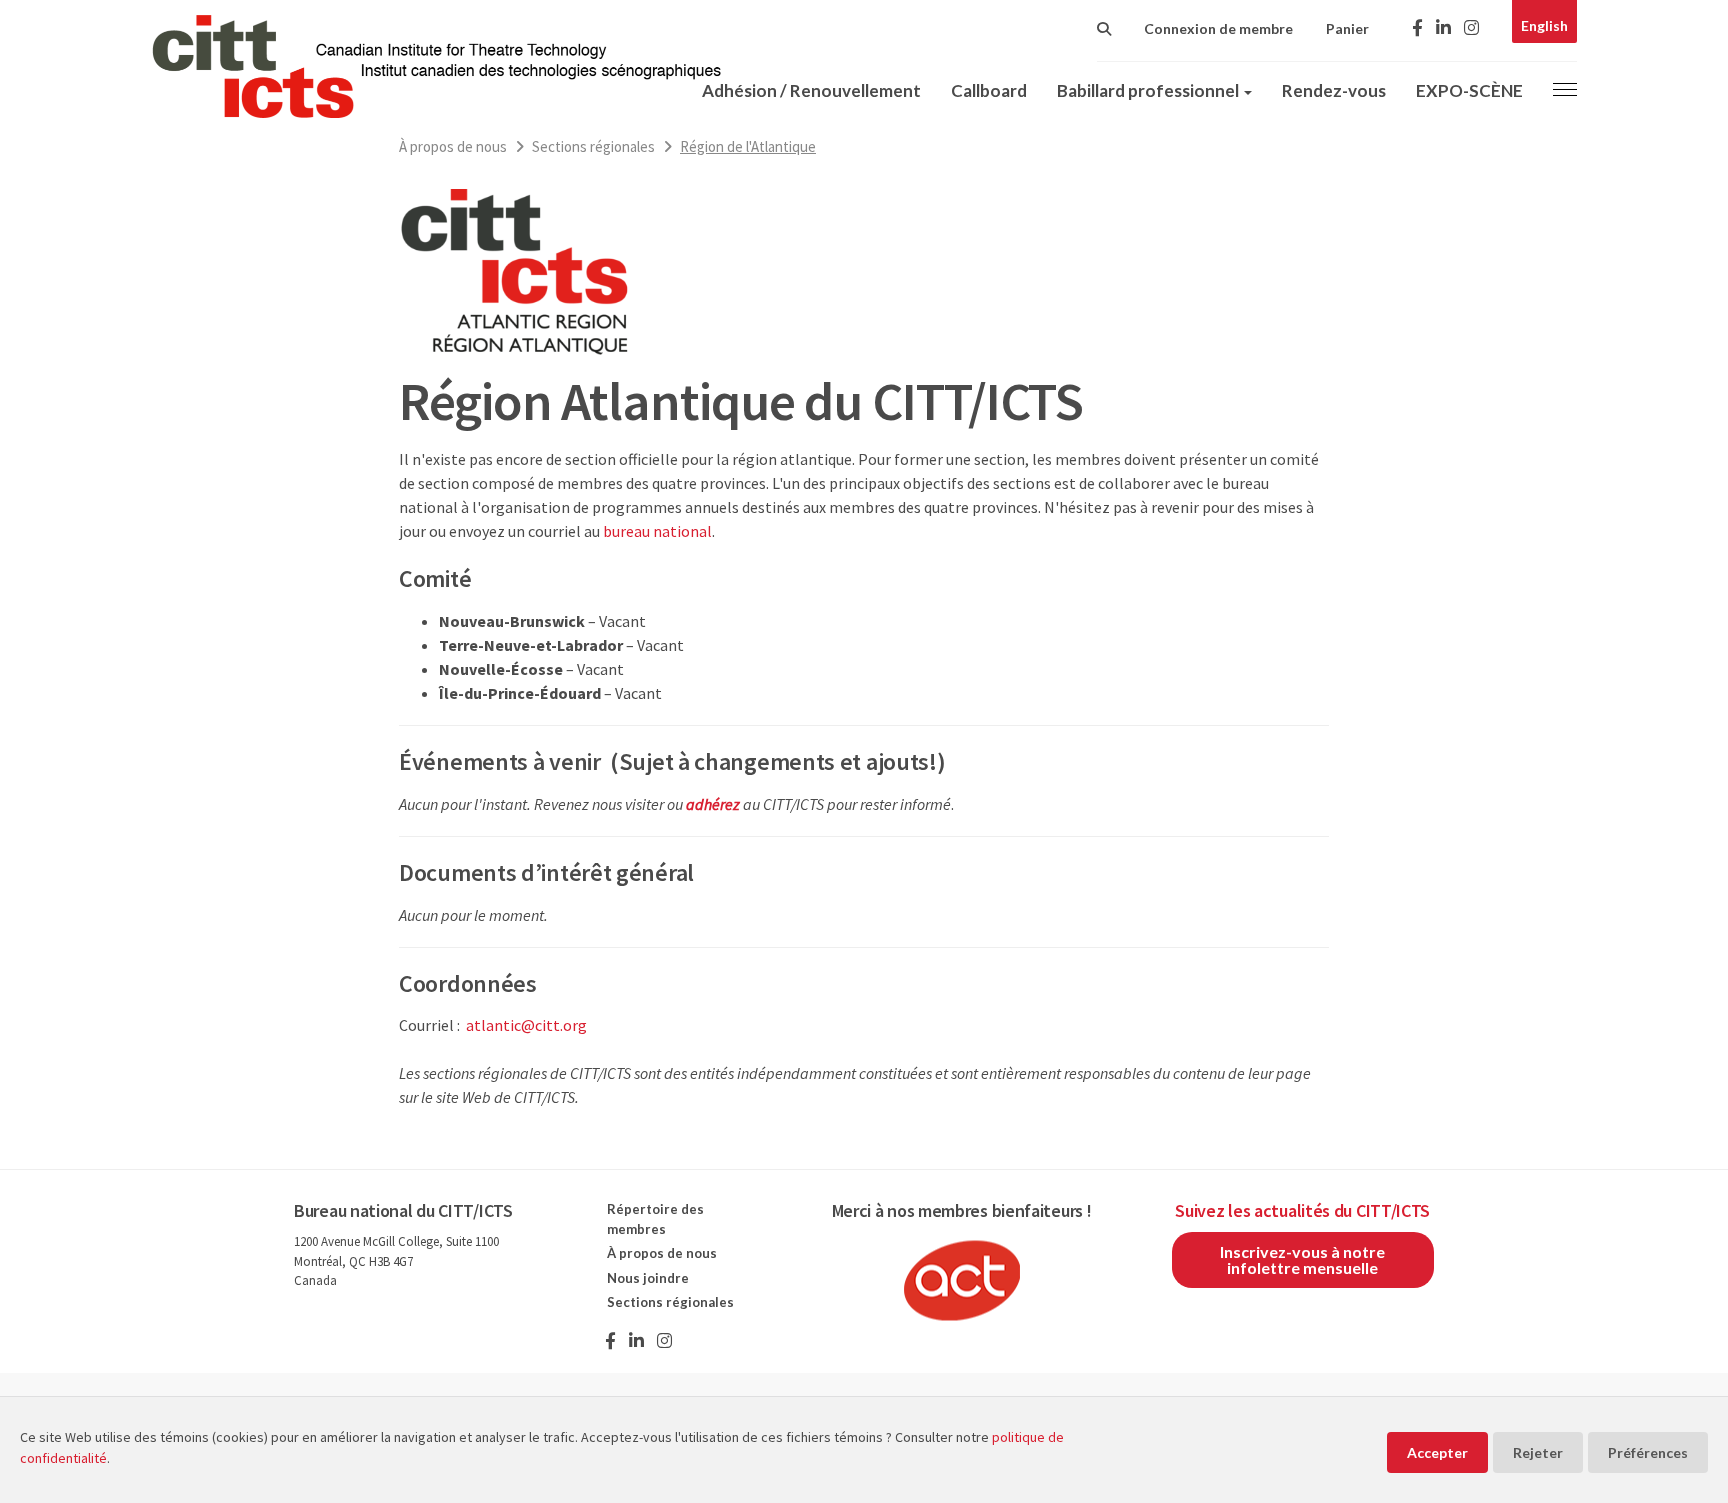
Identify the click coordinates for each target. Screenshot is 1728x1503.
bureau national (657, 531)
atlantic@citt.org (526, 1025)
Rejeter (1538, 1452)
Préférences (1648, 1452)
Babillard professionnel (1149, 90)
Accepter (1437, 1452)
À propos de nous (453, 146)
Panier (1347, 28)
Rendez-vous (1334, 90)
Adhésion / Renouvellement (811, 90)
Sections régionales (593, 146)
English (1544, 25)
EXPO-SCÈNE (1469, 90)
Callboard (989, 90)
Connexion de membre (1218, 28)
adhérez (713, 804)
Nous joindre (648, 1278)
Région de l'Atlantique (748, 146)
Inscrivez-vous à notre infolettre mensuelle (1302, 1259)
